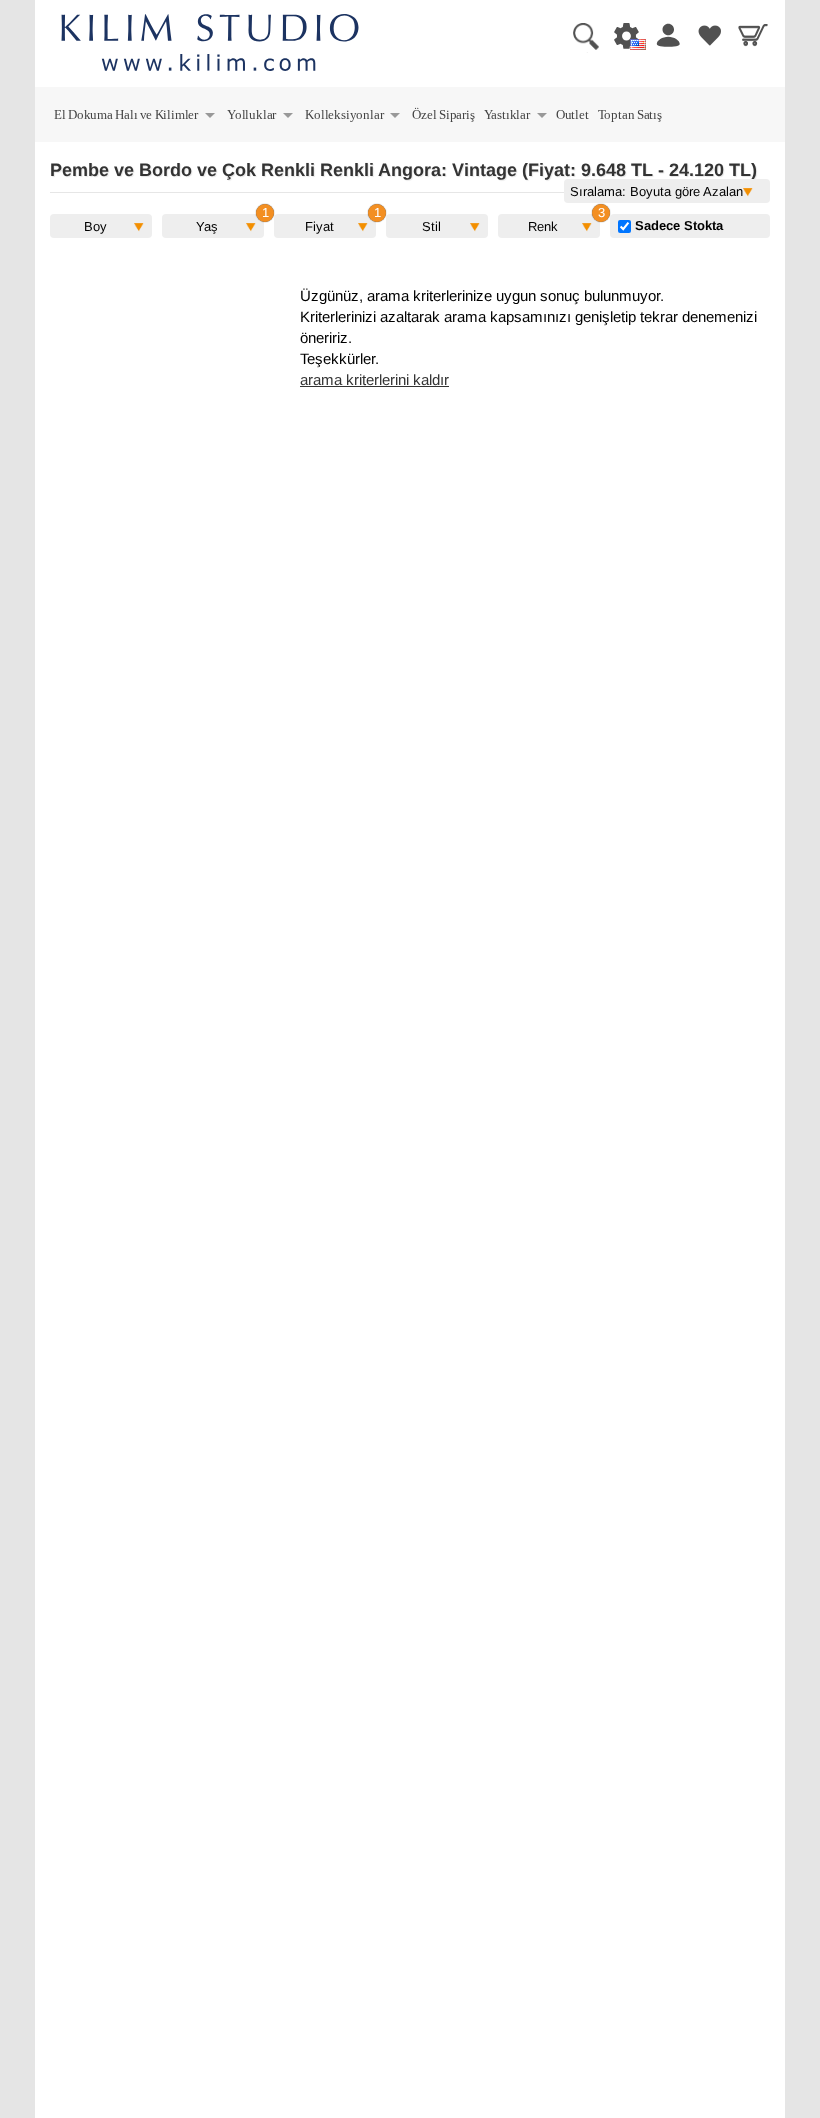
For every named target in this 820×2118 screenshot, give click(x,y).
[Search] (578, 35)
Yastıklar (516, 117)
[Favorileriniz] (707, 35)
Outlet (572, 114)
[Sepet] (750, 35)
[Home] (210, 45)
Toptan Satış (630, 114)
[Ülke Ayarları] (621, 35)
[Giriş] (664, 35)
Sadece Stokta (677, 225)
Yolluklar (261, 117)
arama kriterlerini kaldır (374, 380)
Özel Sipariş (443, 114)
